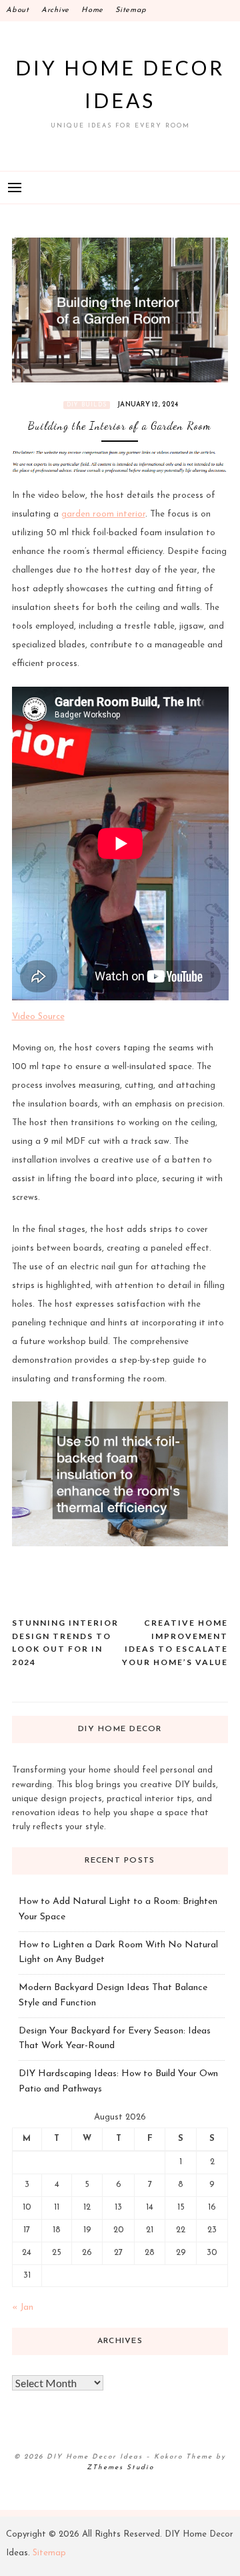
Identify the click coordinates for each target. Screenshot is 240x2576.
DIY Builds (87, 405)
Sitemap (131, 10)
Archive (55, 10)
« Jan (23, 2307)
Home (92, 10)
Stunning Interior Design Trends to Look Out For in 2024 (65, 1642)
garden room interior (103, 514)
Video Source (38, 1017)
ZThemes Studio (120, 2468)
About (18, 10)
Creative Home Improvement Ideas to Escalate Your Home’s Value (175, 1642)
